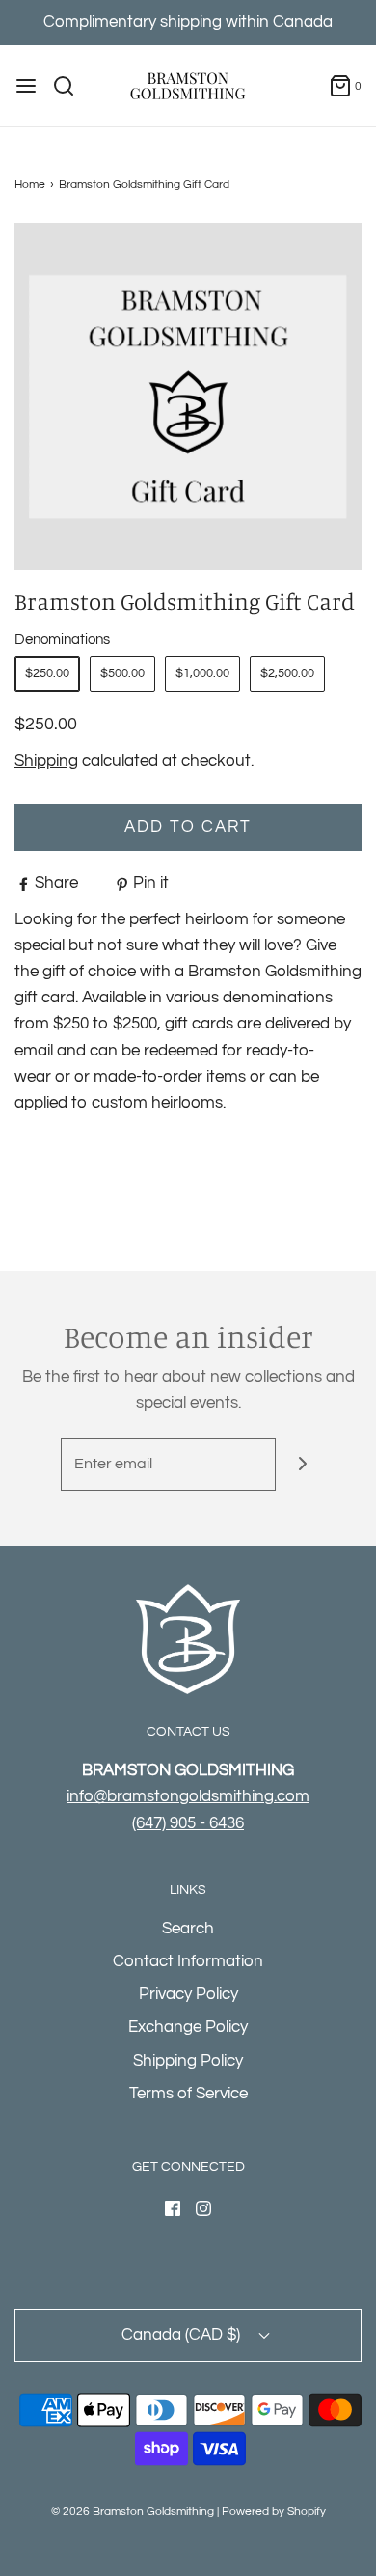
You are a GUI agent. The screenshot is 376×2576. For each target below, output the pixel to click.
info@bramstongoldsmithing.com (188, 1796)
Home (30, 185)
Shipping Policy (188, 2061)
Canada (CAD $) (183, 2335)
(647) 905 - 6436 (188, 1823)
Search (188, 1929)
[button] (188, 397)
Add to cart (188, 827)
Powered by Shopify (274, 2512)
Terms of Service (188, 2094)
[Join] (302, 1464)
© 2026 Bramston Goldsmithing (133, 2512)
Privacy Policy (188, 1994)
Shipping (46, 761)
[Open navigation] (26, 86)
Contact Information (188, 1961)
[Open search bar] (71, 86)
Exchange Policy (188, 2027)
